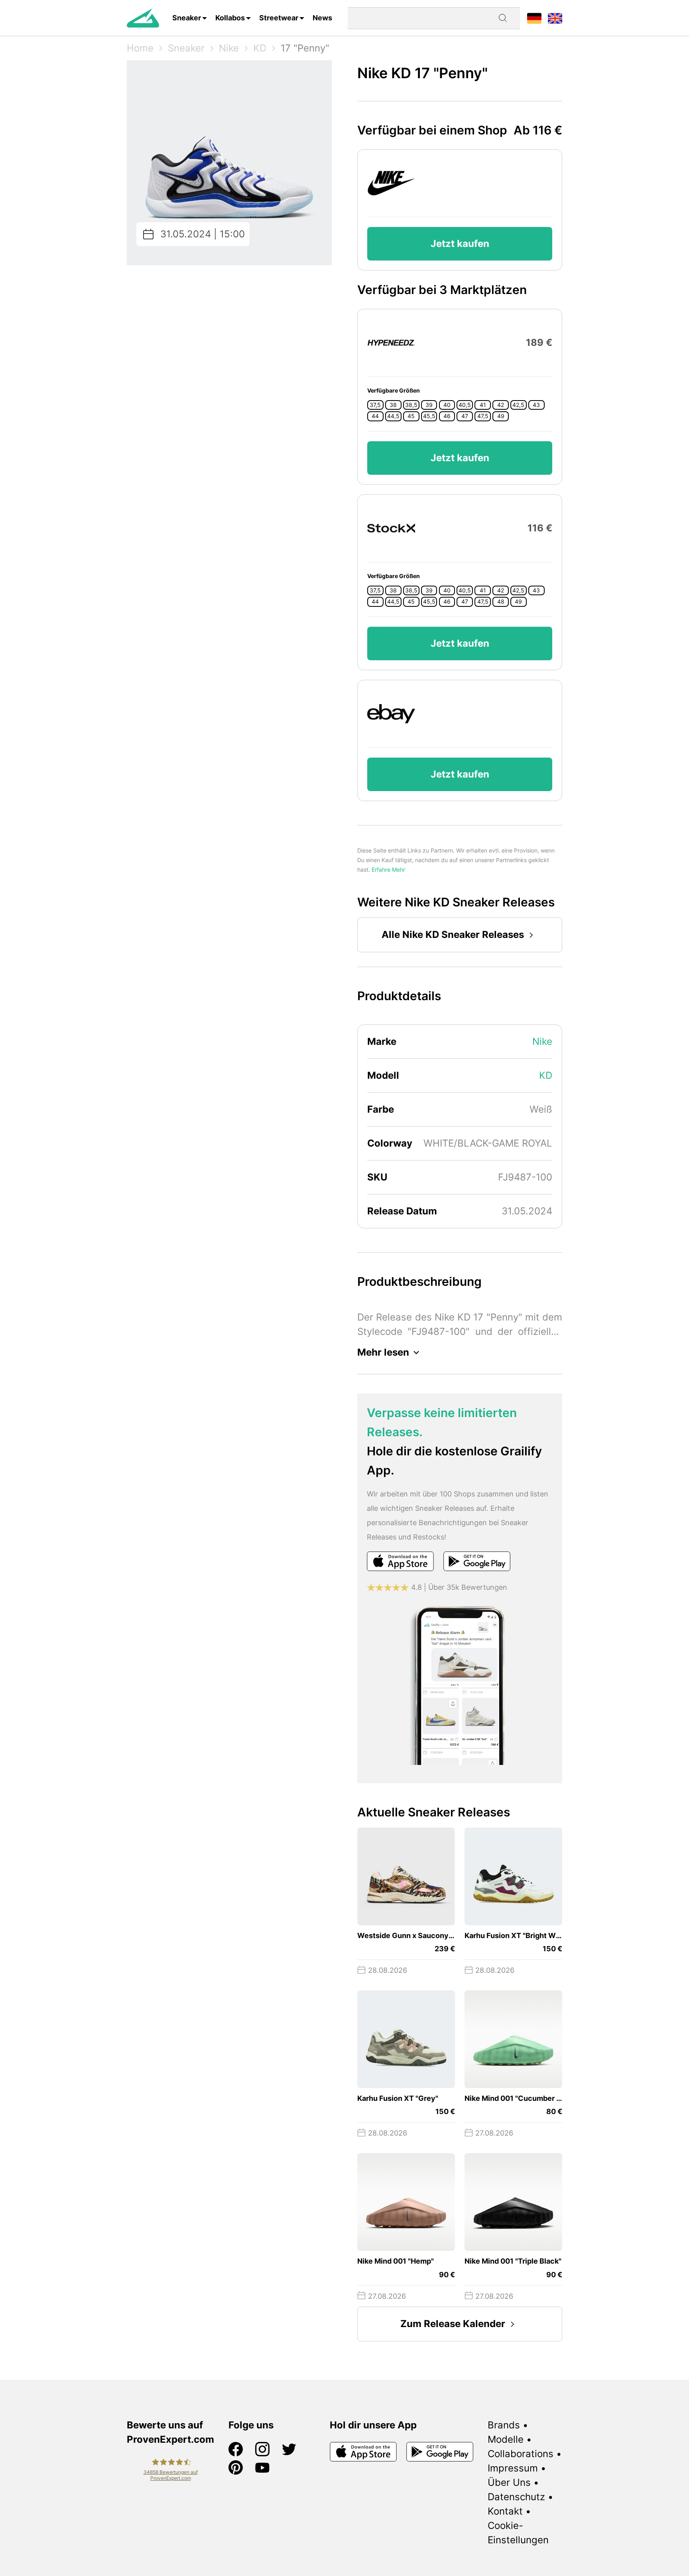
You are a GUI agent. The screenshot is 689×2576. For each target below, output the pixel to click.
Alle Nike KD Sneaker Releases (453, 935)
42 (501, 405)
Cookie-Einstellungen (518, 2533)
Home (140, 48)
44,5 (393, 416)
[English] (555, 18)
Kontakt (505, 2511)
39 (429, 405)
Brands (504, 2425)
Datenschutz (516, 2497)
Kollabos (230, 18)
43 (536, 405)
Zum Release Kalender (453, 2324)
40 (447, 405)
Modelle (506, 2439)
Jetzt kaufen (460, 244)
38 (393, 405)
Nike (229, 48)
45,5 (429, 416)
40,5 (465, 405)
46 (447, 416)
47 (465, 416)
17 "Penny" (305, 48)
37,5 (375, 405)
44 (375, 416)
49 (501, 416)
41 (483, 405)
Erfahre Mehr (388, 870)
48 (501, 602)
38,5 (411, 405)
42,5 (518, 405)
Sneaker (187, 18)
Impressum (513, 2468)
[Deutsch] (534, 18)
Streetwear (279, 18)
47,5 (483, 416)
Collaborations (521, 2454)
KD (260, 48)
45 (411, 416)
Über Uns (509, 2482)
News (322, 18)
